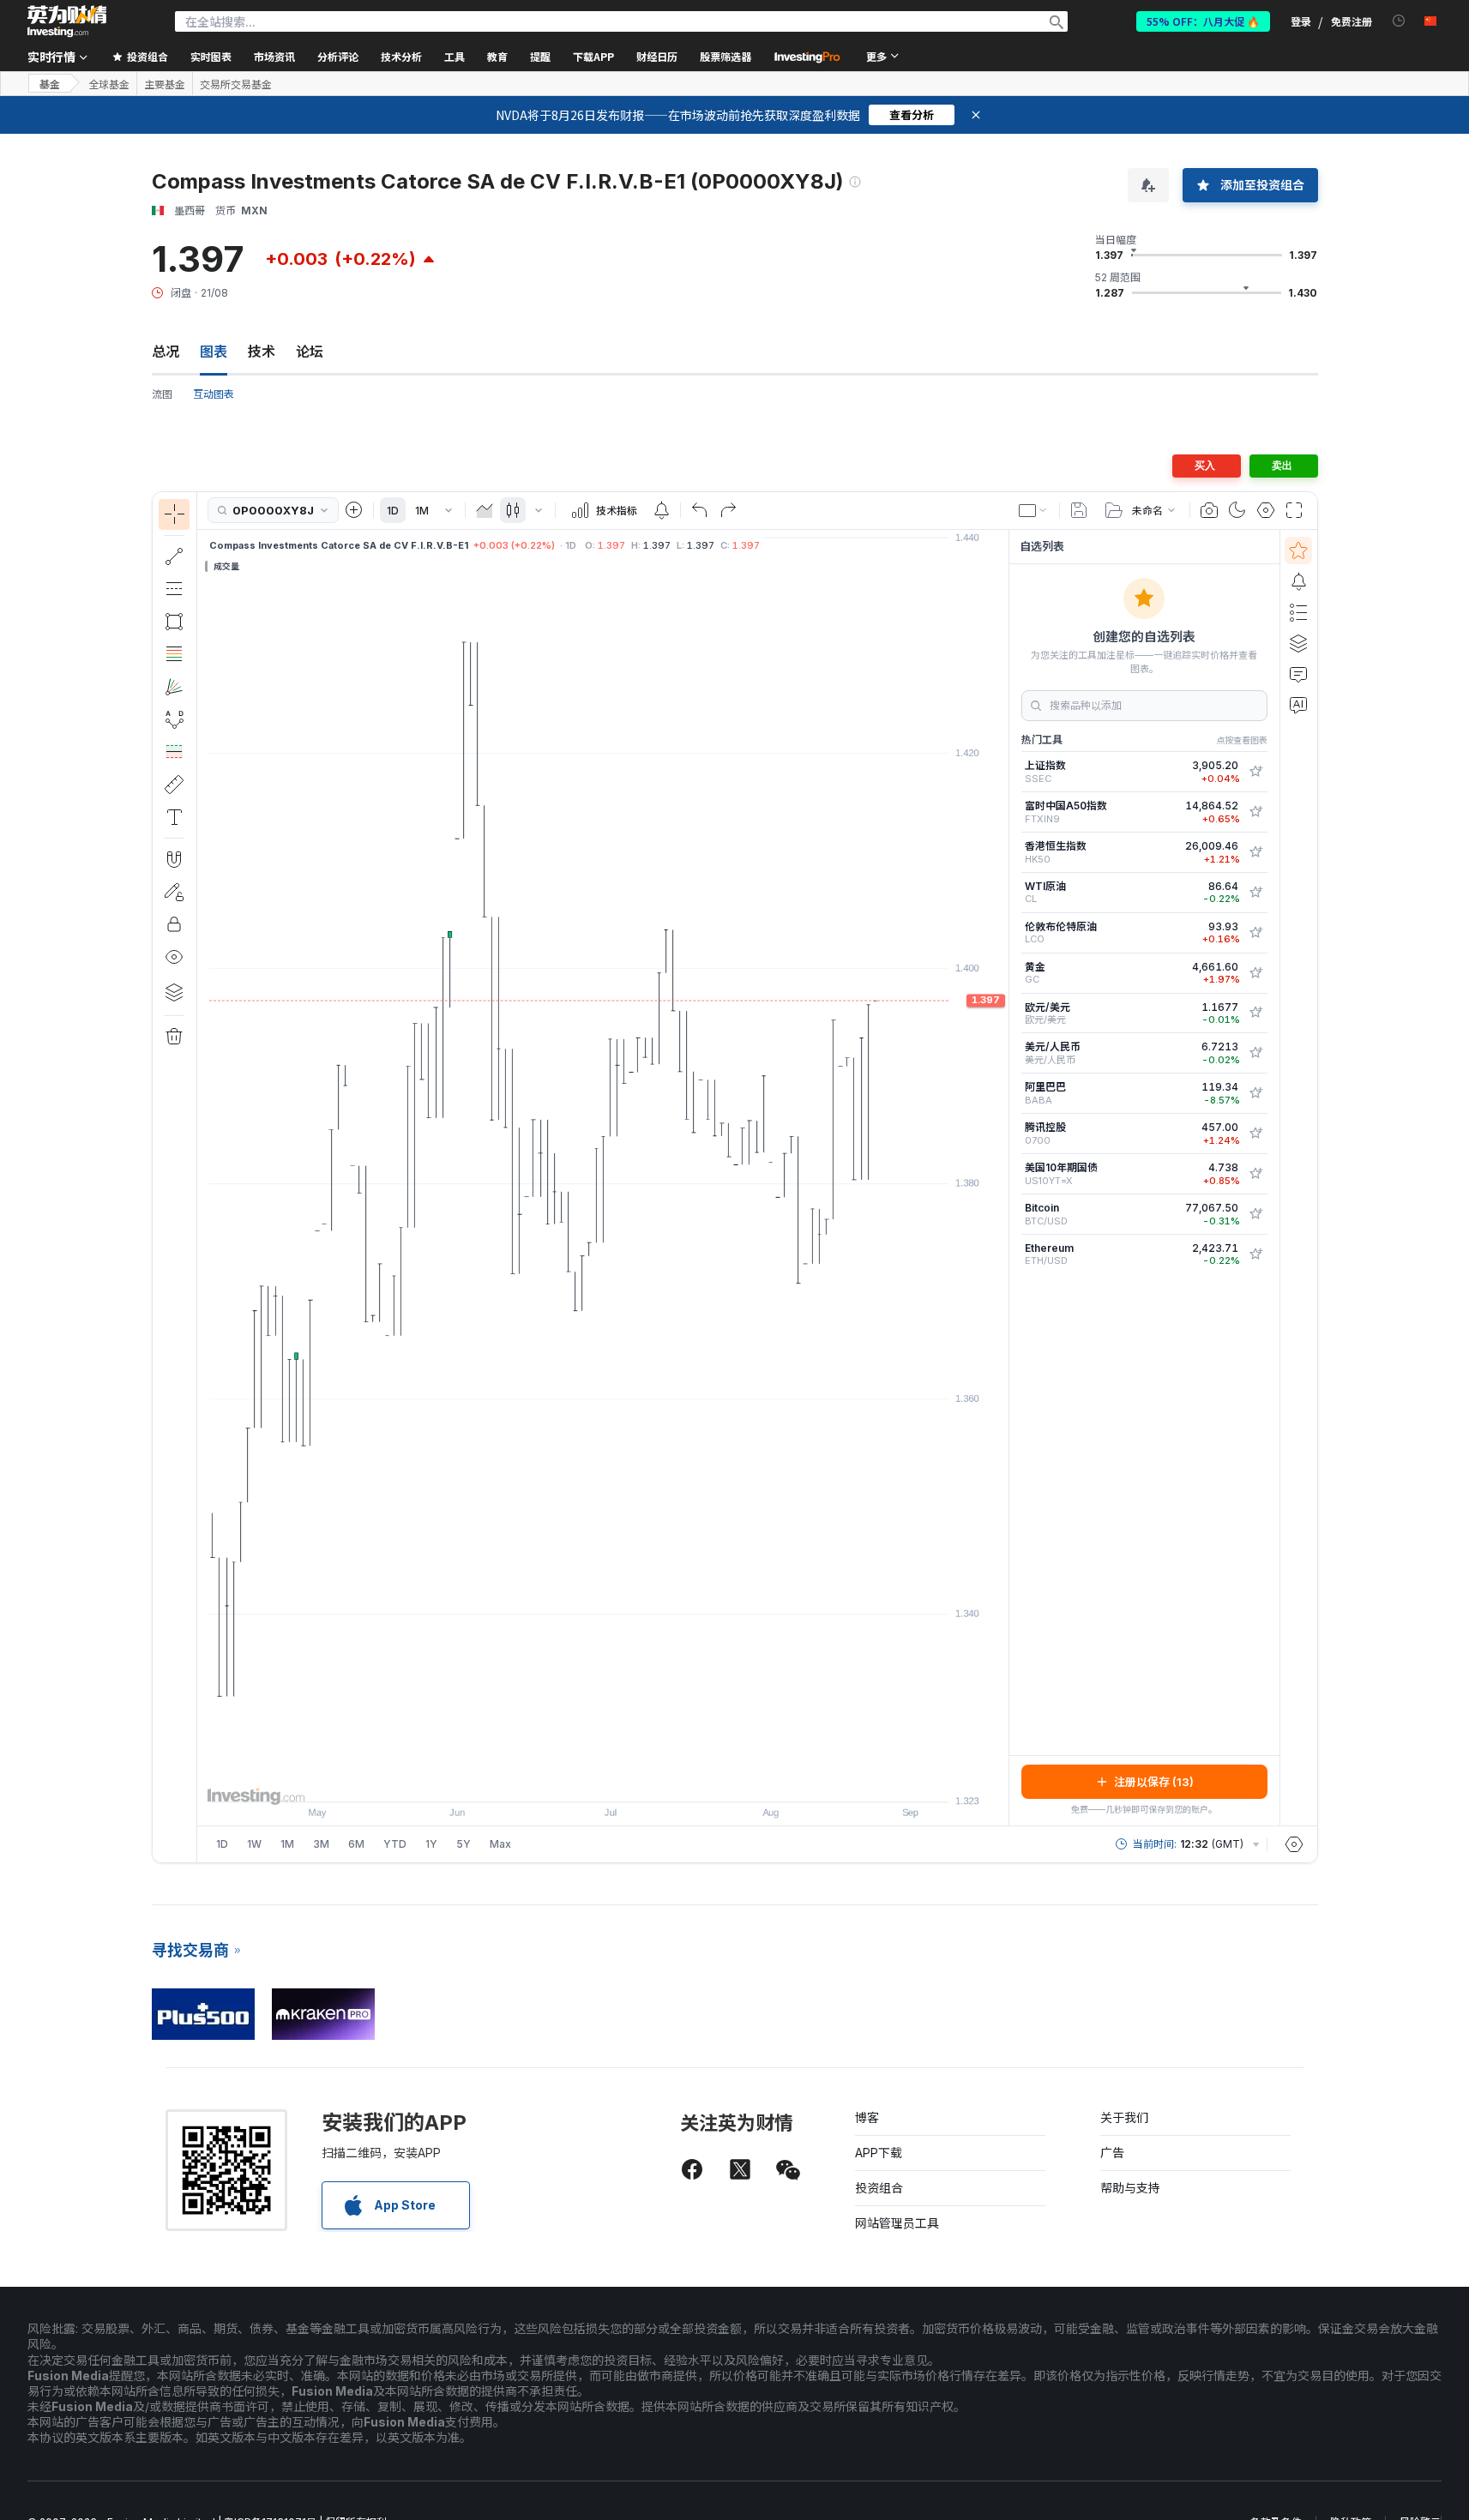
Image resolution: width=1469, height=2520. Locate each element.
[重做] (728, 510)
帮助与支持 (1130, 2188)
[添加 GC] (1255, 973)
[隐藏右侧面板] (1003, 1177)
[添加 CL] (1255, 893)
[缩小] (557, 1780)
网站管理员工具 (897, 2223)
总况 (166, 352)
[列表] (1298, 612)
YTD (395, 1844)
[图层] (174, 992)
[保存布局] (1079, 510)
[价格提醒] (661, 510)
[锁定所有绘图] (174, 924)
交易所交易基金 (236, 84)
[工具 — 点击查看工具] (174, 785)
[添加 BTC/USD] (1255, 1214)
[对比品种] (354, 510)
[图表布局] (1033, 510)
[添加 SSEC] (1255, 772)
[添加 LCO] (1255, 933)
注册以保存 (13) (1154, 1782)
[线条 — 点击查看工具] (174, 556)
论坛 (310, 352)
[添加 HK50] (1255, 852)
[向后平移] (603, 1780)
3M (321, 1844)
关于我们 (1124, 2117)
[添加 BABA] (1255, 1093)
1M (422, 511)
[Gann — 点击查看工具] (174, 687)
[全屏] (1294, 510)
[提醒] (1298, 581)
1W (254, 1844)
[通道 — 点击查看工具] (174, 589)
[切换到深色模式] (1237, 510)
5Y (464, 1844)
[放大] (580, 1780)
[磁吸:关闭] (174, 859)
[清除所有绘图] (174, 1037)
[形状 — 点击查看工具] (174, 622)
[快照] (1209, 510)
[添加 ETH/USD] (1255, 1254)
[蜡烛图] (513, 510)
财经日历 (657, 56)
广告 (1112, 2153)
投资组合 (879, 2188)
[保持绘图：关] (174, 892)
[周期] (449, 510)
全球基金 (109, 84)
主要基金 (165, 84)
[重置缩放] (649, 1780)
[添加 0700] (1255, 1134)
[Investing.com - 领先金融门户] (67, 21)
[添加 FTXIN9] (1255, 812)
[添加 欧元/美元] (1255, 1013)
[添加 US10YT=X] (1255, 1174)
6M (356, 1844)
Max (500, 1844)
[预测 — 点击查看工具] (174, 752)
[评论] (1298, 674)
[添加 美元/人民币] (1255, 1053)
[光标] (174, 514)
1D (393, 511)
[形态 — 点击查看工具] (174, 719)
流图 (162, 394)
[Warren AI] (1298, 705)
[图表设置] (1266, 510)
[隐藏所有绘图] (174, 957)
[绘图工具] (202, 1177)
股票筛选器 (725, 56)
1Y (431, 1844)
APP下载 (879, 2153)
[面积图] (485, 510)
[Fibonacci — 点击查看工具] (174, 654)
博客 (867, 2117)
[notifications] (1399, 21)
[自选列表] (1298, 550)
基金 (50, 84)
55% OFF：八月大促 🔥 (1203, 21)
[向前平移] (626, 1780)
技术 (262, 352)
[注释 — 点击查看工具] (174, 817)
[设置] (1294, 1844)
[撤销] (700, 510)
